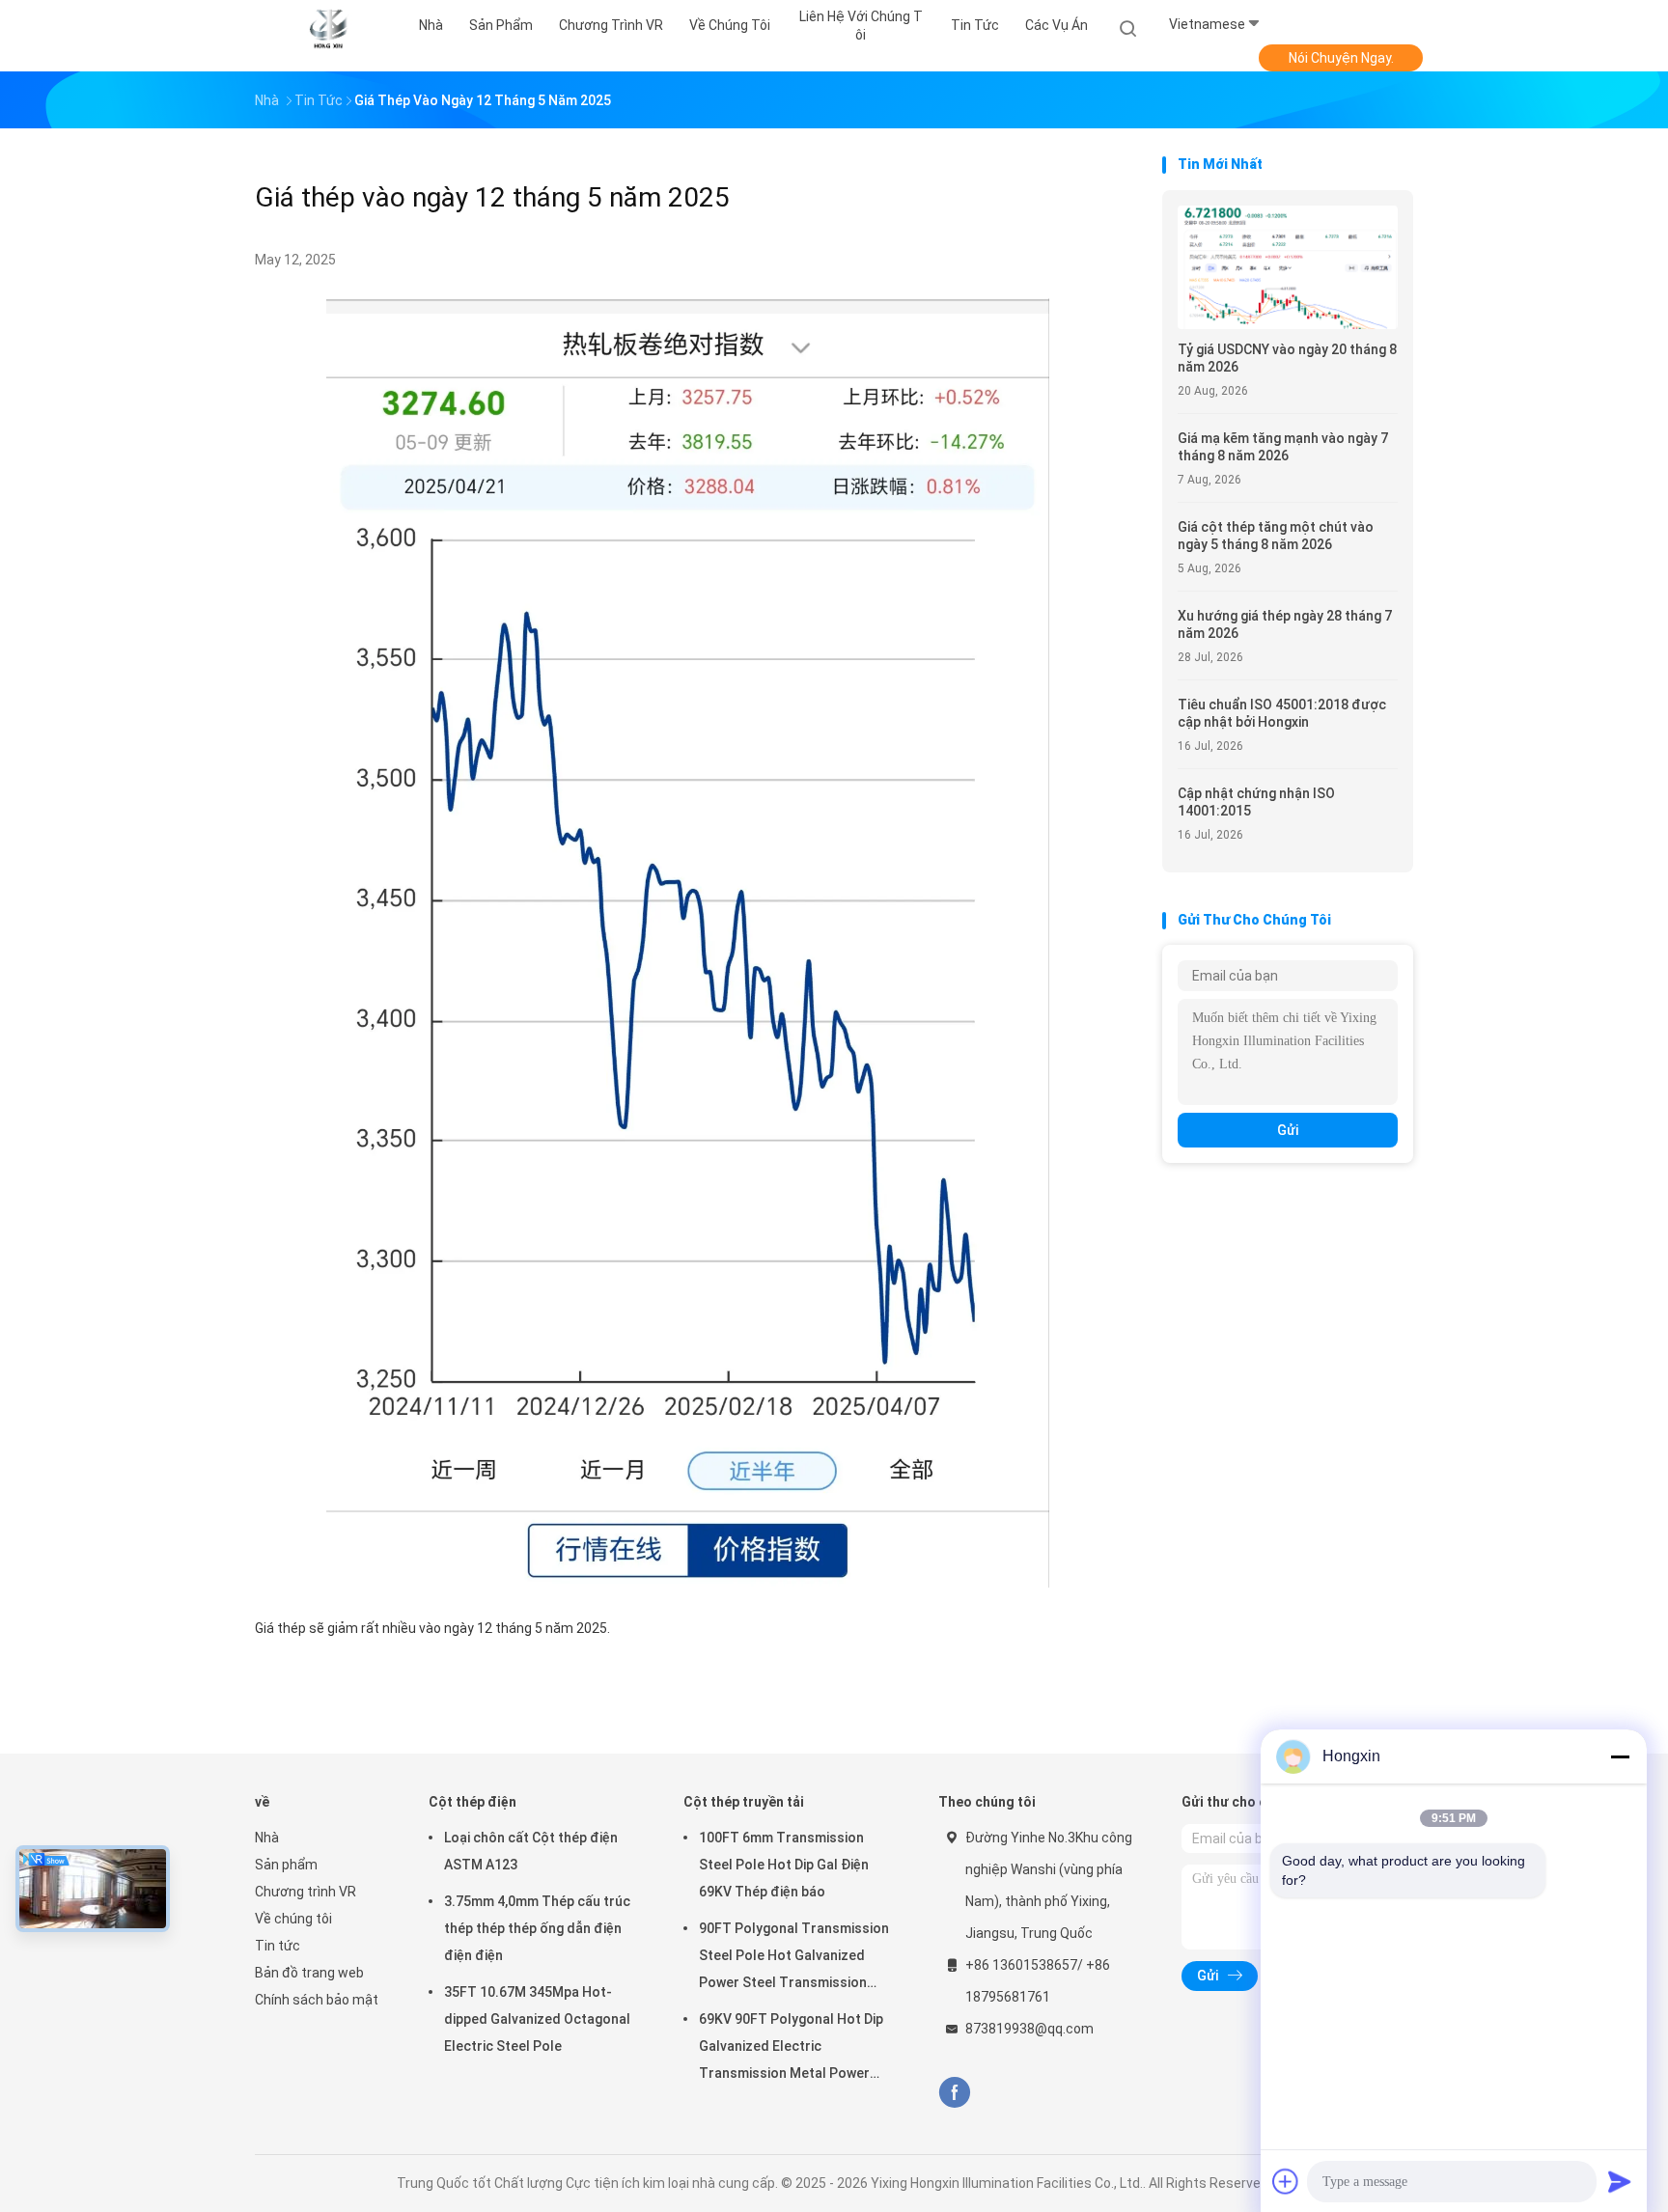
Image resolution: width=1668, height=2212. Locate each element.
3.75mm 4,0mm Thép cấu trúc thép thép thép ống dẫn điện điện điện (537, 1928)
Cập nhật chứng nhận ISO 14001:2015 (1256, 802)
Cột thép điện (473, 1802)
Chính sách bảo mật (317, 2000)
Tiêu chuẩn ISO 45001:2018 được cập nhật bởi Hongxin (1282, 713)
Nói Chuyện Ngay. (1341, 58)
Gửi (1288, 1130)
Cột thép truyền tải (744, 1802)
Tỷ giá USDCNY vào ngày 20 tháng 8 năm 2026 (1287, 358)
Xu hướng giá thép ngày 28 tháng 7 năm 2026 (1285, 624)
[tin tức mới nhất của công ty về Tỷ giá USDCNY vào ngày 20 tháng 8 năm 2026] (1288, 324)
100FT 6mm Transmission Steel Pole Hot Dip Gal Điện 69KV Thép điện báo (784, 1865)
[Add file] (1286, 2181)
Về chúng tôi (293, 1919)
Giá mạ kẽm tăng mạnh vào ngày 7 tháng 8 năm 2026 (1283, 447)
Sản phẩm (286, 1865)
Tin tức (278, 1946)
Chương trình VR (306, 1892)
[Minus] (1620, 1756)
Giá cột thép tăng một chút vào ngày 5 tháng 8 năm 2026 (1276, 536)
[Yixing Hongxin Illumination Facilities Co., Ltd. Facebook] (954, 2093)
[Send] (1620, 2181)
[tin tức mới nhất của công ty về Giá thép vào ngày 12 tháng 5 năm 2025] (688, 1582)
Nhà (267, 1838)
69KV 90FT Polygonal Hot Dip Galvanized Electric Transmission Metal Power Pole (791, 2049)
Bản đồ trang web (309, 1973)
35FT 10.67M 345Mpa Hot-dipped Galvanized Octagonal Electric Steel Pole (537, 2019)
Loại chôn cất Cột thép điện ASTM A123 (531, 1851)
